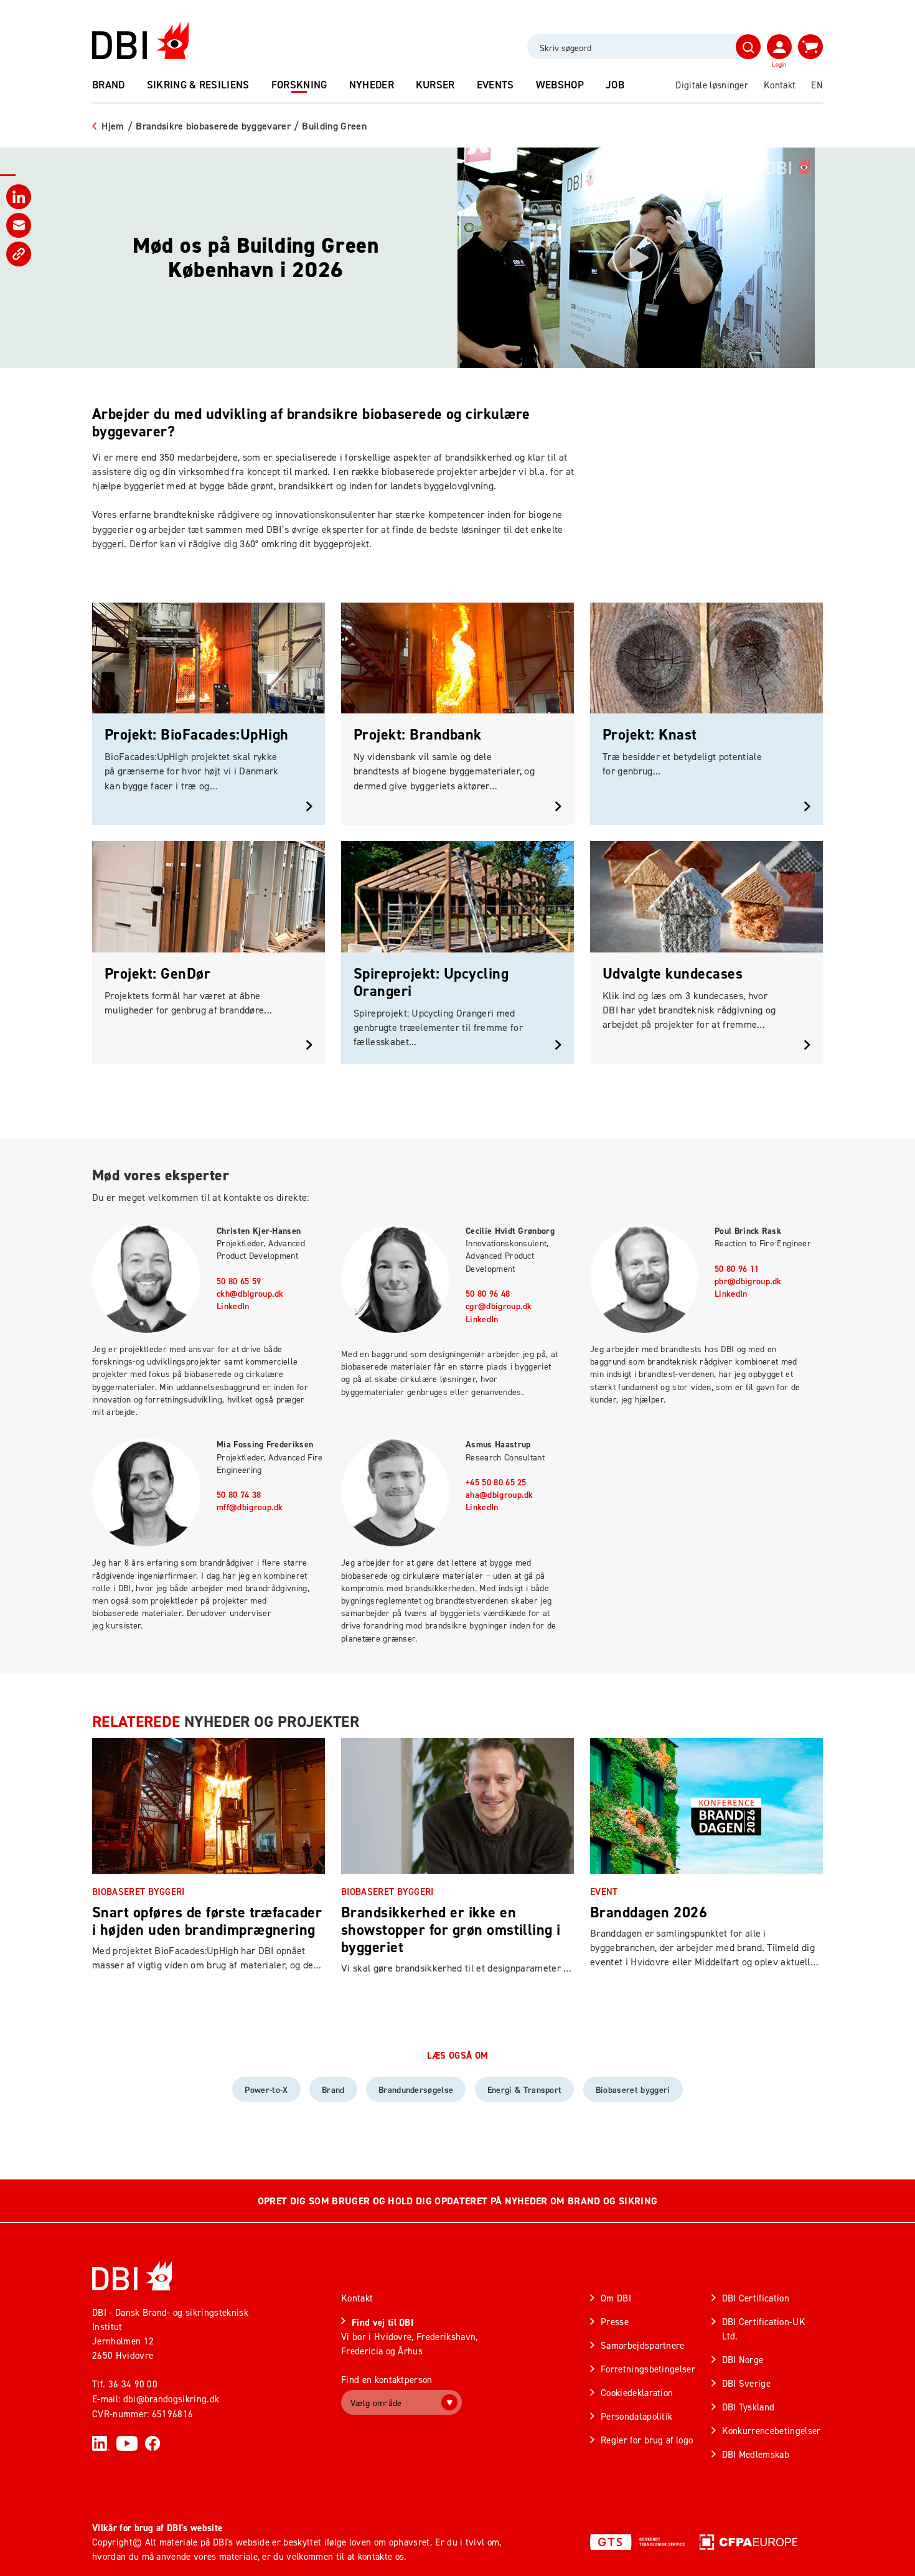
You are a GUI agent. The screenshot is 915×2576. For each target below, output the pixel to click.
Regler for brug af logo (647, 2440)
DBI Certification (756, 2298)
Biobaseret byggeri (138, 1892)
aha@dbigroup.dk (500, 1495)
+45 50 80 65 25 (496, 1482)
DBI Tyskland (748, 2407)
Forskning (299, 85)
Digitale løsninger (712, 85)
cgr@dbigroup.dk (499, 1306)
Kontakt (780, 85)
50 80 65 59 (239, 1281)
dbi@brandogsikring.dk (171, 2399)
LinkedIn (233, 1306)
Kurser (435, 85)
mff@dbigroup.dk (250, 1507)
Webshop (560, 85)
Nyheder (372, 85)
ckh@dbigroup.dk (250, 1294)
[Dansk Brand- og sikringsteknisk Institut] (140, 41)
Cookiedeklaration (637, 2393)
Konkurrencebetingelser (772, 2431)
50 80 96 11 (737, 1269)
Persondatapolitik (636, 2416)
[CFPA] (748, 2542)
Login (779, 64)
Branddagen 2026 (649, 1912)
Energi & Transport (525, 2090)
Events (495, 85)
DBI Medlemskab (756, 2454)
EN (817, 85)
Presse (615, 2322)
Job (615, 85)
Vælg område (376, 2403)
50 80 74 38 (239, 1495)
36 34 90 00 (133, 2384)
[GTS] (637, 2542)
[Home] (132, 2276)
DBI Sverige (747, 2383)
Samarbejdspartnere (643, 2345)
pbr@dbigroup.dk (748, 1281)
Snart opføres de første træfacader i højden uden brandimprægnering (207, 1921)
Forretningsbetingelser (648, 2369)
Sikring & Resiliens (198, 85)
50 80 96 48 (488, 1294)
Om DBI (616, 2298)
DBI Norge (743, 2360)
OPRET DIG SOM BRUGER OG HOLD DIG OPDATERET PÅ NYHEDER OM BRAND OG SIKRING (457, 2201)
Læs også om (458, 2056)
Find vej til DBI (382, 2322)
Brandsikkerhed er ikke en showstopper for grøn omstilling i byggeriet (451, 1930)
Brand (109, 85)
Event (604, 1892)
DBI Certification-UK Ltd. (764, 2329)
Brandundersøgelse (416, 2090)
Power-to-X (266, 2090)
